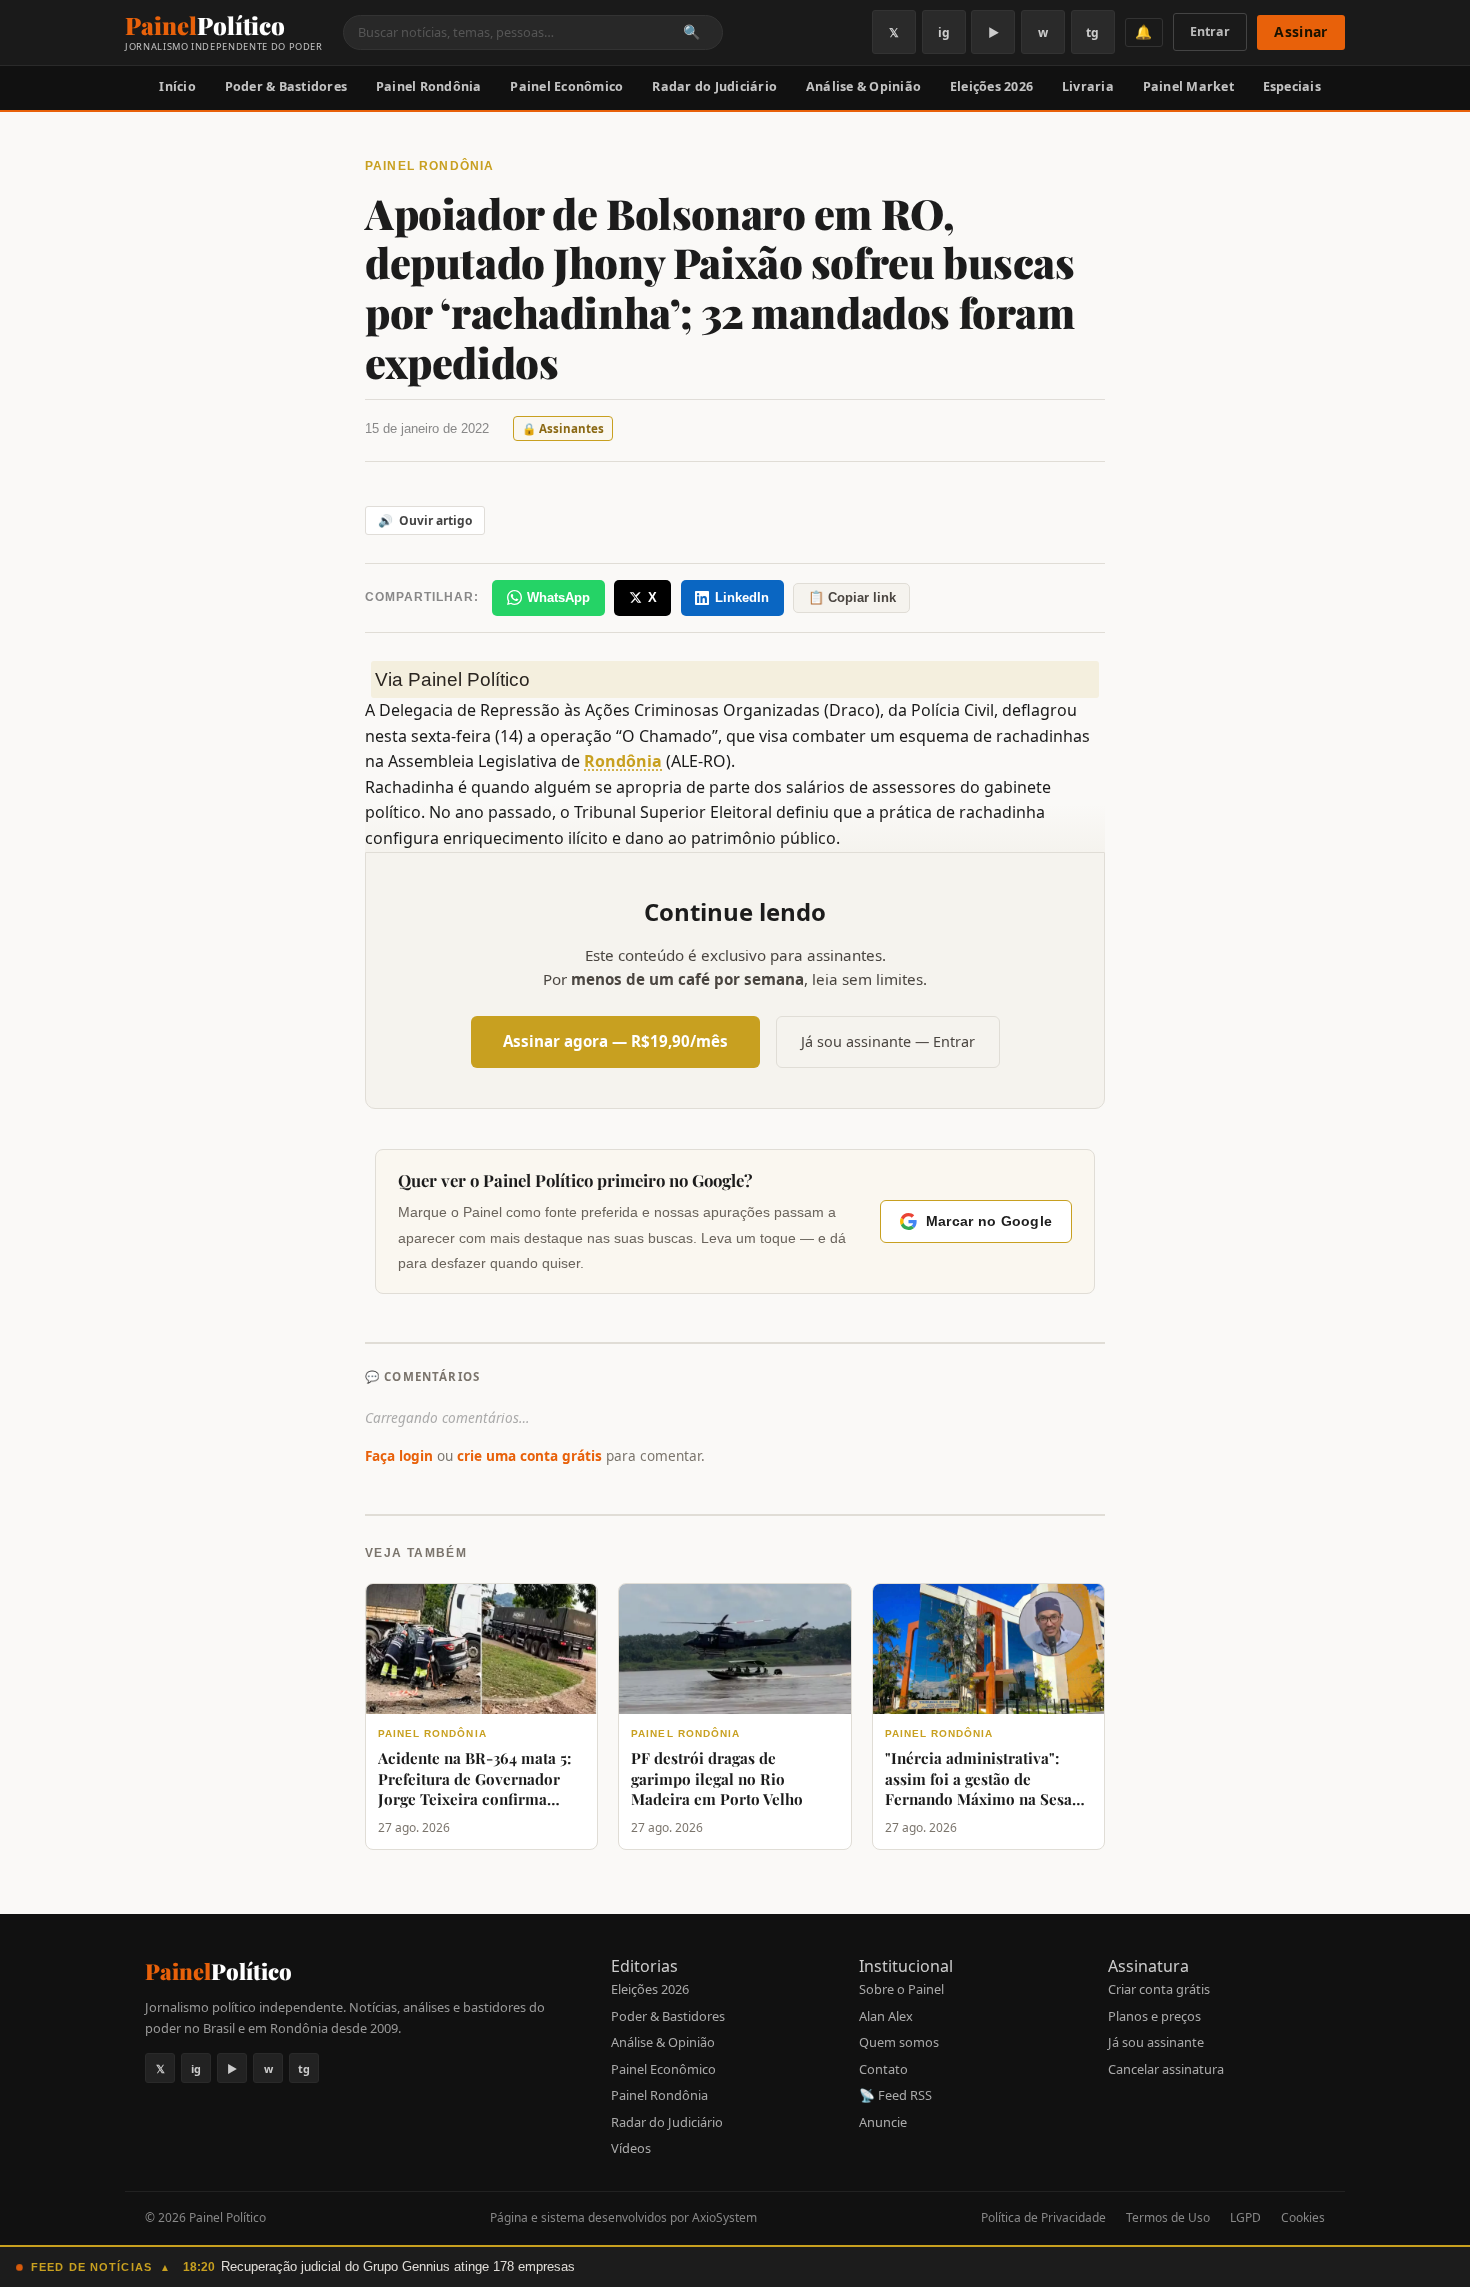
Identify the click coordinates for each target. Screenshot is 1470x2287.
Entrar (1210, 31)
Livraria (1088, 86)
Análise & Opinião (863, 86)
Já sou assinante (1156, 2042)
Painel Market (1188, 86)
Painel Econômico (566, 86)
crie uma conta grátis (529, 1455)
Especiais (1292, 86)
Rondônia (623, 761)
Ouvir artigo (425, 520)
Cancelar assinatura (1166, 2069)
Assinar (1300, 31)
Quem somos (899, 2042)
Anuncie (883, 2122)
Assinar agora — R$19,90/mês (615, 1041)
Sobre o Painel (901, 1989)
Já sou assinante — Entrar (888, 1041)
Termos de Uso (1168, 2217)
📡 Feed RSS (895, 2095)
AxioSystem (724, 2217)
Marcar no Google (989, 1221)
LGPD (1245, 2217)
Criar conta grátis (1159, 1989)
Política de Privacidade (1043, 2217)
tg (1092, 32)
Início (177, 86)
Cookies (1303, 2217)
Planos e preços (1154, 2016)
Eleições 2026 (991, 86)
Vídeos (631, 2148)
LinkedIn (742, 597)
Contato (883, 2069)
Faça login (399, 1455)
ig (944, 32)
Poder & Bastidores (286, 86)
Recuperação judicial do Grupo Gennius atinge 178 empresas (398, 2266)
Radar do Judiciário (714, 86)
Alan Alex (886, 2016)
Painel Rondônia (429, 86)
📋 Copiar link (852, 597)
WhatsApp (558, 597)
